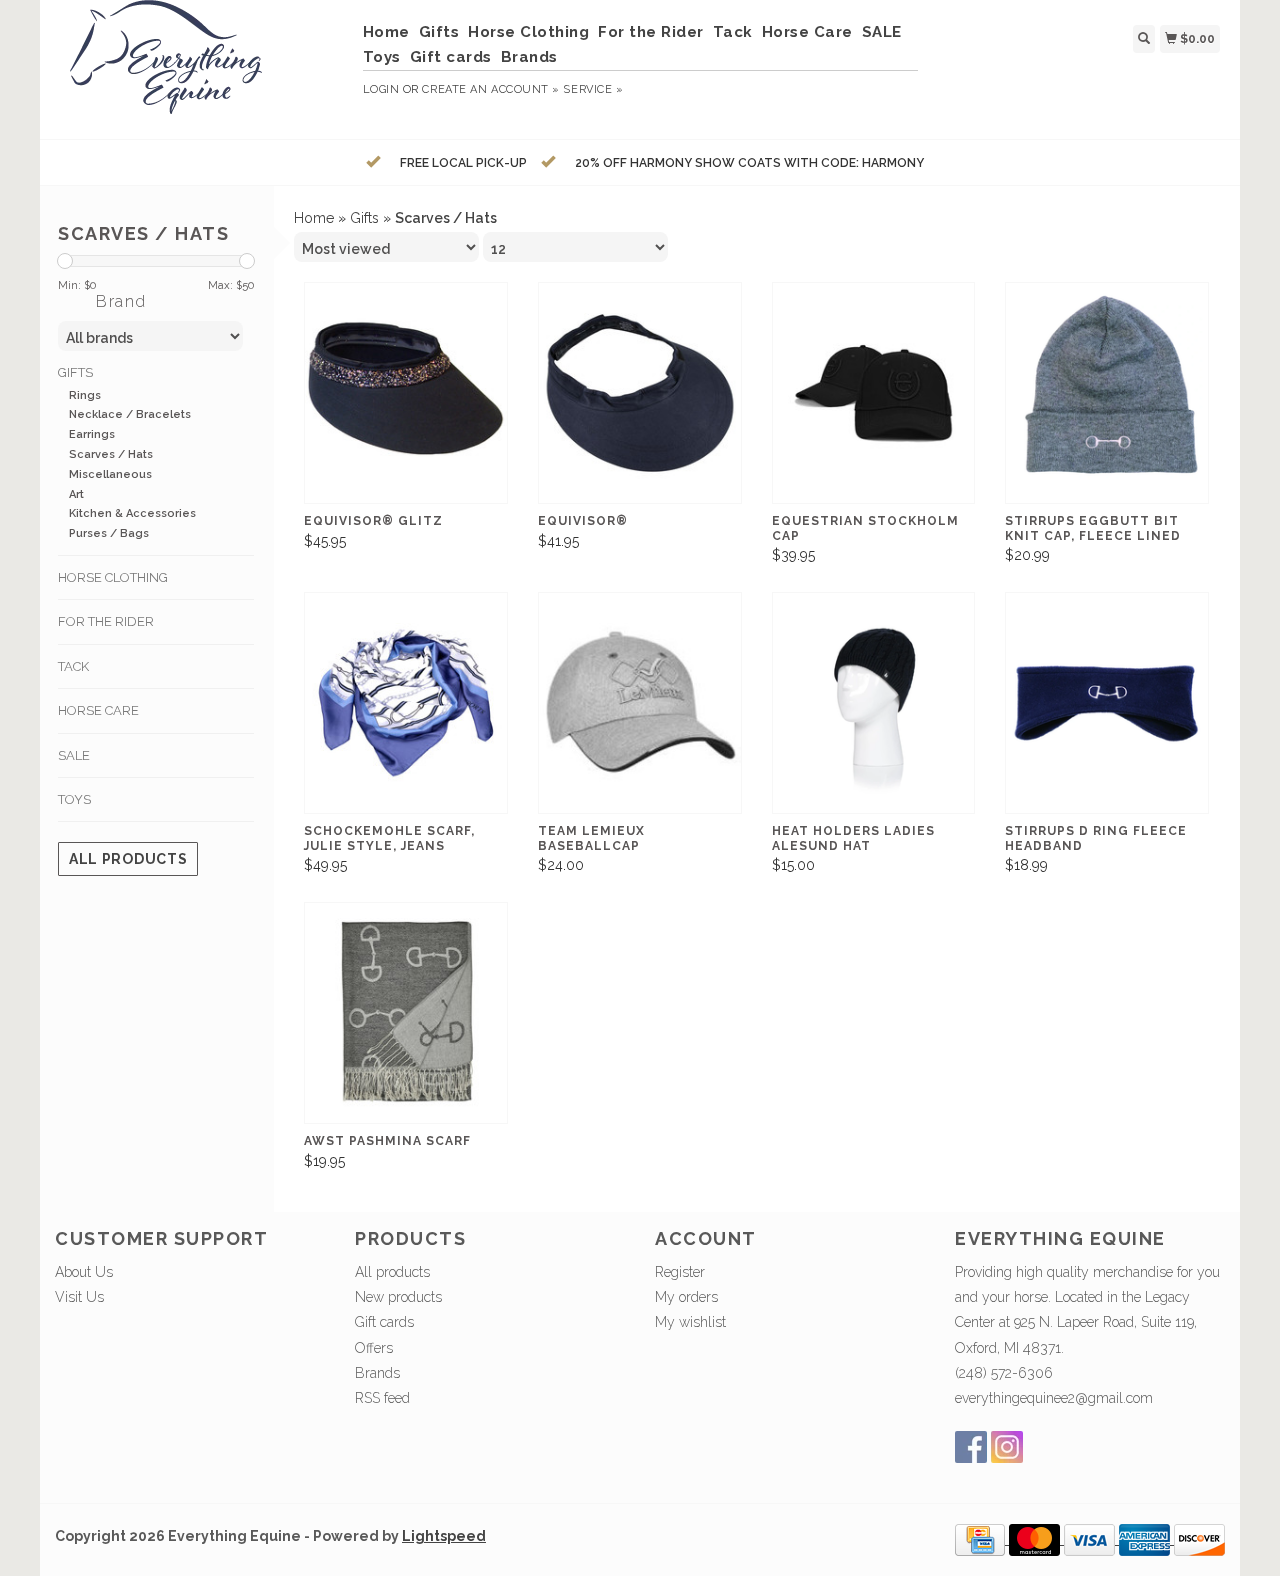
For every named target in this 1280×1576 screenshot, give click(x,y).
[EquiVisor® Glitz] (406, 393)
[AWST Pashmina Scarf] (406, 1013)
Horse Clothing (528, 32)
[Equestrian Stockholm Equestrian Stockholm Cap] (874, 393)
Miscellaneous (110, 474)
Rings (85, 395)
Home (386, 32)
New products (398, 1297)
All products (128, 859)
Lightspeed (444, 1536)
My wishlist (690, 1322)
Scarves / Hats (111, 454)
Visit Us (79, 1297)
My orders (686, 1297)
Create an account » (490, 89)
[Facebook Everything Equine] (971, 1447)
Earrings (92, 434)
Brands (529, 57)
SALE (882, 32)
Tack (733, 32)
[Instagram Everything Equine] (1007, 1447)
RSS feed (382, 1398)
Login (381, 89)
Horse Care (807, 32)
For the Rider (651, 32)
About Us (84, 1272)
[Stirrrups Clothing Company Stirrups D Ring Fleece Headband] (1107, 703)
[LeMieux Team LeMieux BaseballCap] (640, 703)
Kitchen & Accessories (132, 513)
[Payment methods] (982, 1539)
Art (76, 494)
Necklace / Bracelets (130, 414)
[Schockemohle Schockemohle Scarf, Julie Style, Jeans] (406, 703)
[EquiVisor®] (640, 393)
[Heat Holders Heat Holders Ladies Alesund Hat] (874, 703)
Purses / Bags (109, 533)
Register (680, 1272)
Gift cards (451, 57)
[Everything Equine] (201, 67)
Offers (374, 1348)
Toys (382, 57)
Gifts (439, 32)
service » (593, 89)
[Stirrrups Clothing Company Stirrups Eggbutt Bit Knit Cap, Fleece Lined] (1107, 393)
